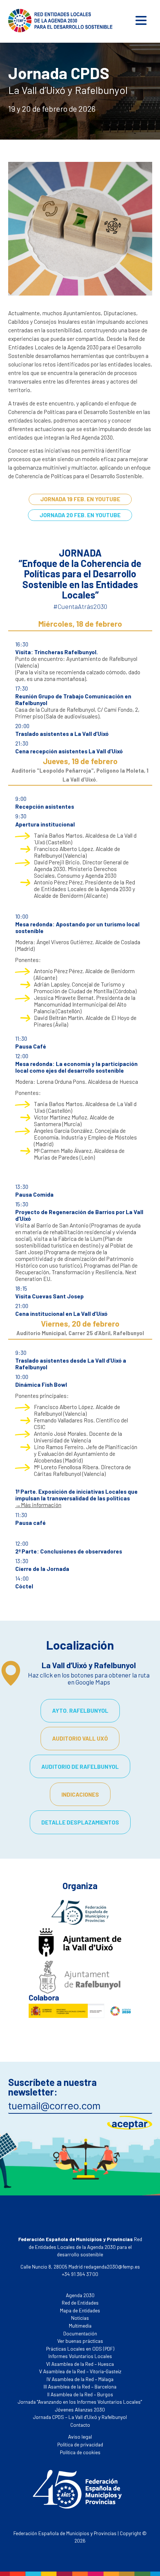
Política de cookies (80, 2452)
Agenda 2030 (80, 2295)
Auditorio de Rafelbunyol (80, 1767)
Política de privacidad (80, 2444)
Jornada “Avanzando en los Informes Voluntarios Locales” (80, 2402)
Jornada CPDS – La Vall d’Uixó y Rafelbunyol (80, 2417)
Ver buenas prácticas (80, 2341)
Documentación (80, 2333)
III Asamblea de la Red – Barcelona (80, 2386)
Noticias (80, 2318)
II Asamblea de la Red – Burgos (80, 2394)
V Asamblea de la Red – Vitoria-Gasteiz (80, 2371)
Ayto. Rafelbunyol (80, 1711)
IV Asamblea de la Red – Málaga (80, 2379)
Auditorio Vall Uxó (80, 1738)
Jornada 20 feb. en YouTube (80, 515)
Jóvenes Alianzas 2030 (80, 2409)
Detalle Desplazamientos (80, 1822)
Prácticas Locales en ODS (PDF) (80, 2349)
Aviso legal (80, 2437)
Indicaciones (80, 1794)
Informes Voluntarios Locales (80, 2356)
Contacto (80, 2425)
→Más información (38, 1505)
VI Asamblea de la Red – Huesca (80, 2364)
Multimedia (80, 2326)
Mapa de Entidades (80, 2310)
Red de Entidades (80, 2303)
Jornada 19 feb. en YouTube (80, 499)
